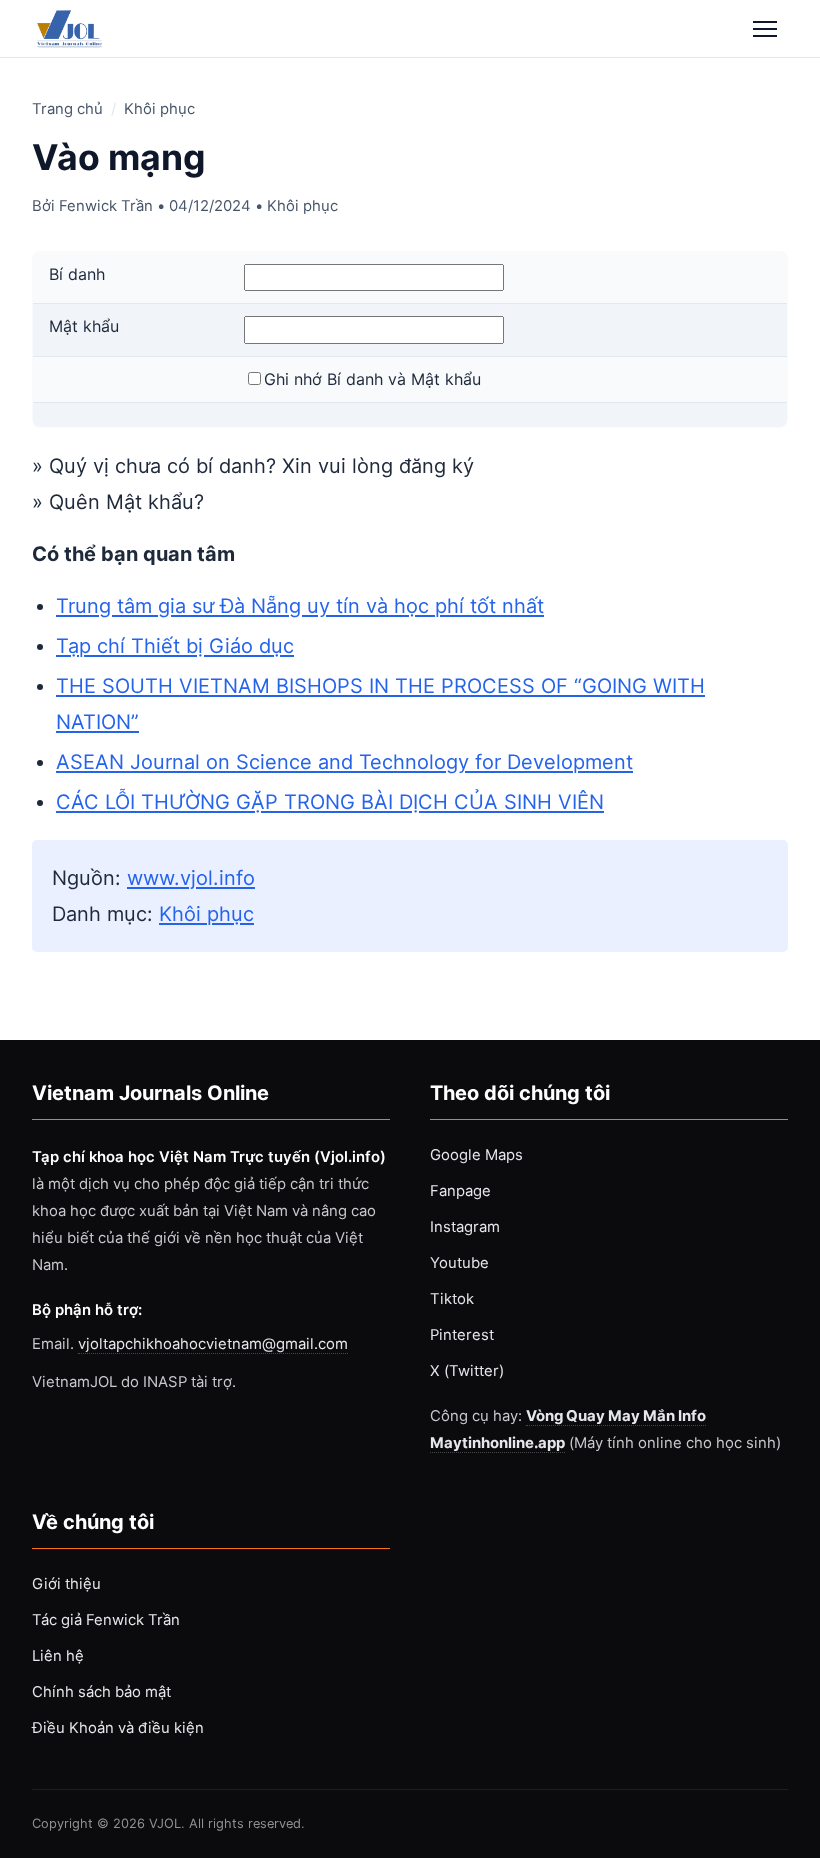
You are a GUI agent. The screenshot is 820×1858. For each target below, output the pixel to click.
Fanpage (460, 1191)
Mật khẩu (84, 326)
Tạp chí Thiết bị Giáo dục (175, 646)
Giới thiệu (66, 1584)
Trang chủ (67, 109)
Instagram (465, 1227)
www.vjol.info (191, 878)
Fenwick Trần (106, 206)
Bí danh (77, 274)
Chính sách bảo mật (101, 1692)
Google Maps (476, 1155)
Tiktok (452, 1299)
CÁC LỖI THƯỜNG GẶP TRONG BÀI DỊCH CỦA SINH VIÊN (330, 802)
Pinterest (462, 1335)
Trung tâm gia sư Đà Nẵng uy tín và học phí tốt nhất (300, 606)
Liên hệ (58, 1656)
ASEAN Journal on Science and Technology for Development (344, 762)
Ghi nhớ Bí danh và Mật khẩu (372, 379)
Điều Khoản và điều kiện (118, 1728)
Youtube (459, 1263)
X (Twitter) (467, 1371)
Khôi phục (159, 109)
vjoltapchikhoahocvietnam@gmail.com (213, 1344)
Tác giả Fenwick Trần (106, 1620)
